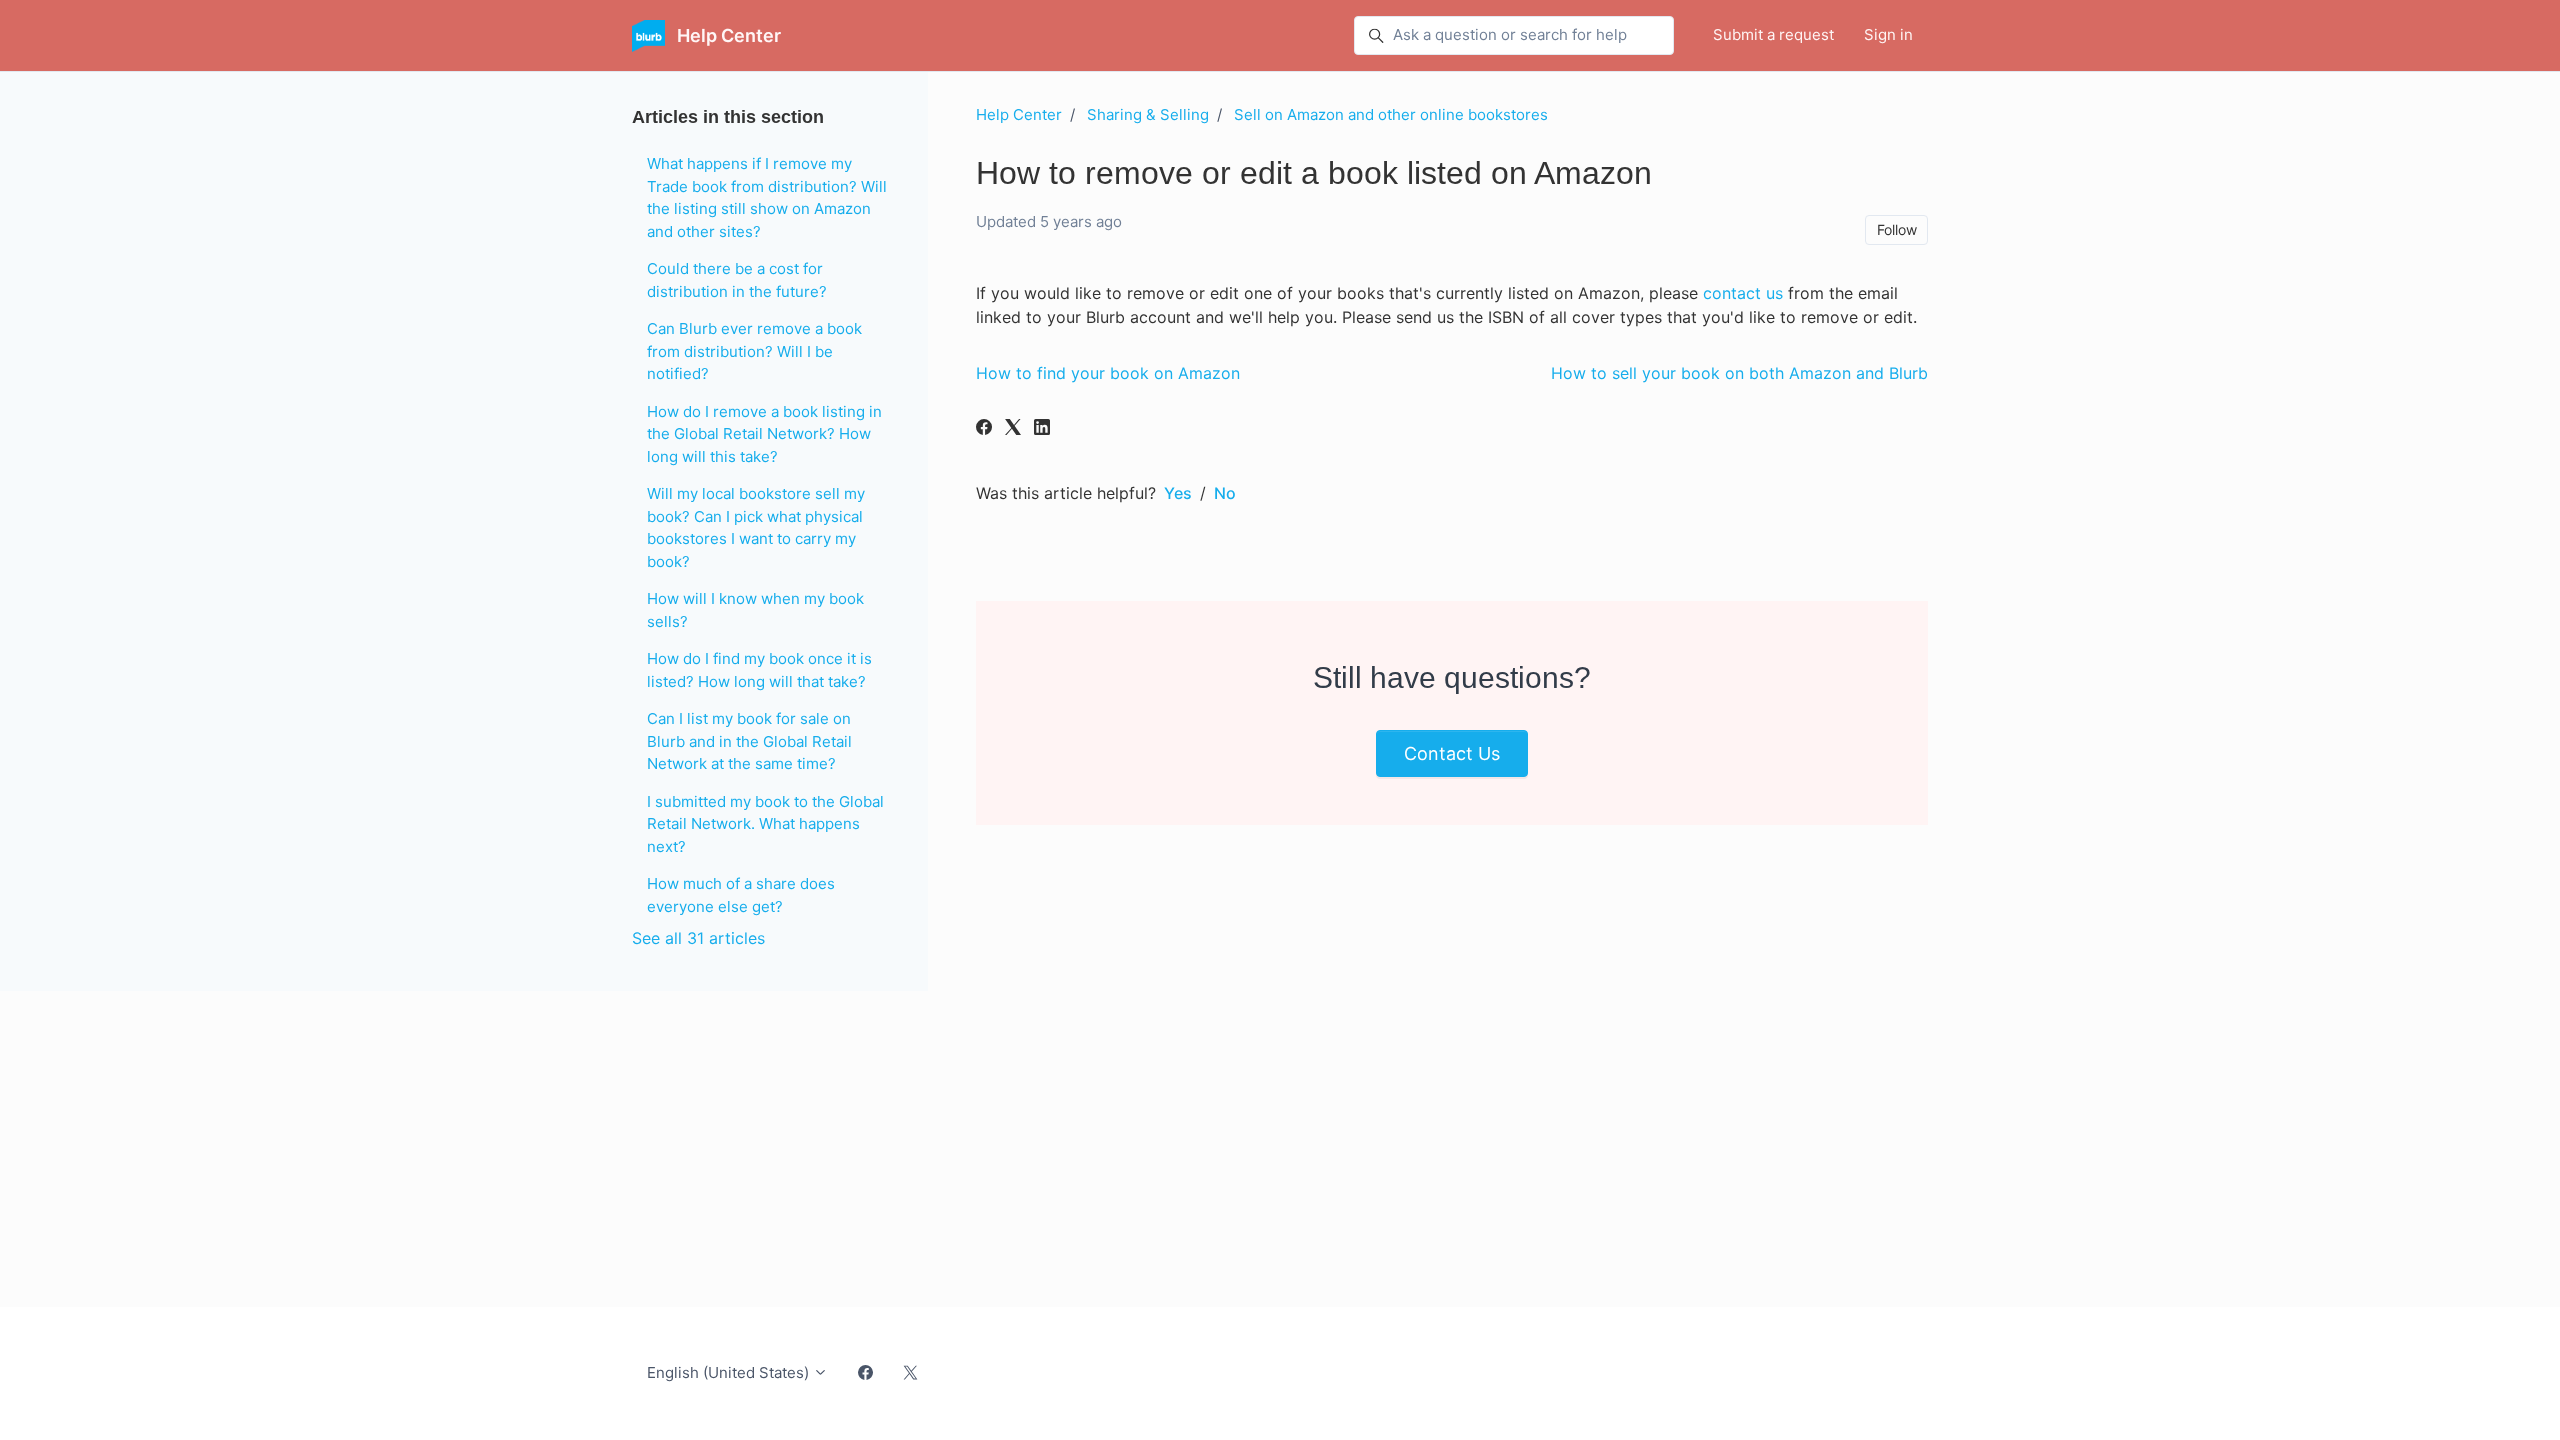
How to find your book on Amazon (1108, 373)
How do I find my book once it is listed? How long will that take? (759, 670)
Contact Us (1452, 753)
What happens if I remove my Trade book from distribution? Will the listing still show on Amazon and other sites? (767, 197)
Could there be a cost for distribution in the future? (737, 280)
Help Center (1019, 114)
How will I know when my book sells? (755, 610)
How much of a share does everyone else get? (741, 895)
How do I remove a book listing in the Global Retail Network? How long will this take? (764, 434)
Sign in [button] (1888, 34)
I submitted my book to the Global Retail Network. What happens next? (765, 824)
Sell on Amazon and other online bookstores (1391, 114)
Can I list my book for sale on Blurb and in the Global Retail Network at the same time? (749, 741)
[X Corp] (1013, 429)
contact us (1743, 293)
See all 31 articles (698, 938)
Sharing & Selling (1148, 114)
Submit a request (1773, 34)
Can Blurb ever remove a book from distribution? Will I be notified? (754, 351)
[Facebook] (984, 429)
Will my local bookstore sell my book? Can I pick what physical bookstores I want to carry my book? (756, 527)
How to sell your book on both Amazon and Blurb (1739, 373)
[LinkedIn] (1042, 429)
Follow (1897, 229)
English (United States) (730, 1372)
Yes (1178, 493)
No (1225, 493)
